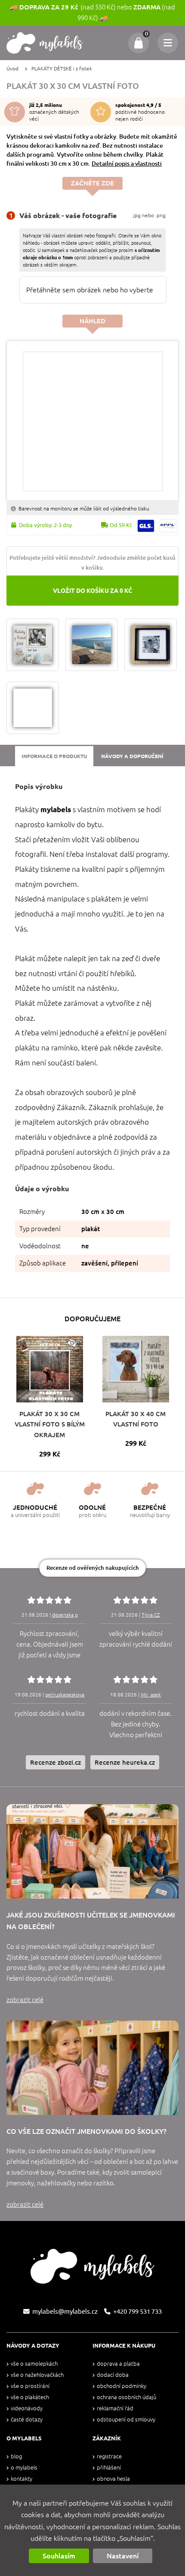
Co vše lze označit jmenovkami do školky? (86, 2131)
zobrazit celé (25, 2000)
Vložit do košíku (92, 591)
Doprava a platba (118, 2364)
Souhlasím (59, 2556)
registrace (109, 2456)
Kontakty (22, 2479)
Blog (16, 2456)
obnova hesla (113, 2479)
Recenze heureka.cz (125, 1762)
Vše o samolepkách (34, 2364)
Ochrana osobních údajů (126, 2397)
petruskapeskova (65, 1695)
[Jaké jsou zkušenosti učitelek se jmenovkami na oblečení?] (92, 1851)
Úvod (12, 68)
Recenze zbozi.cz (55, 1762)
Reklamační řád (115, 2408)
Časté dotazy (27, 2420)
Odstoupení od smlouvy (126, 2420)
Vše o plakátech (30, 2397)
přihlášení (109, 2468)
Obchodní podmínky (122, 2386)
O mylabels (24, 2468)
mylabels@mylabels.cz (65, 2311)
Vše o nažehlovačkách (37, 2375)
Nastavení (123, 2556)
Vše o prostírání (30, 2386)
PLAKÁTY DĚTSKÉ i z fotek (62, 68)
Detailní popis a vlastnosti (127, 164)
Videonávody (27, 2408)
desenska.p (65, 1615)
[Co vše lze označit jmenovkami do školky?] (92, 2068)
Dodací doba (113, 2375)
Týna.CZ (151, 1615)
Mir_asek (151, 1695)
